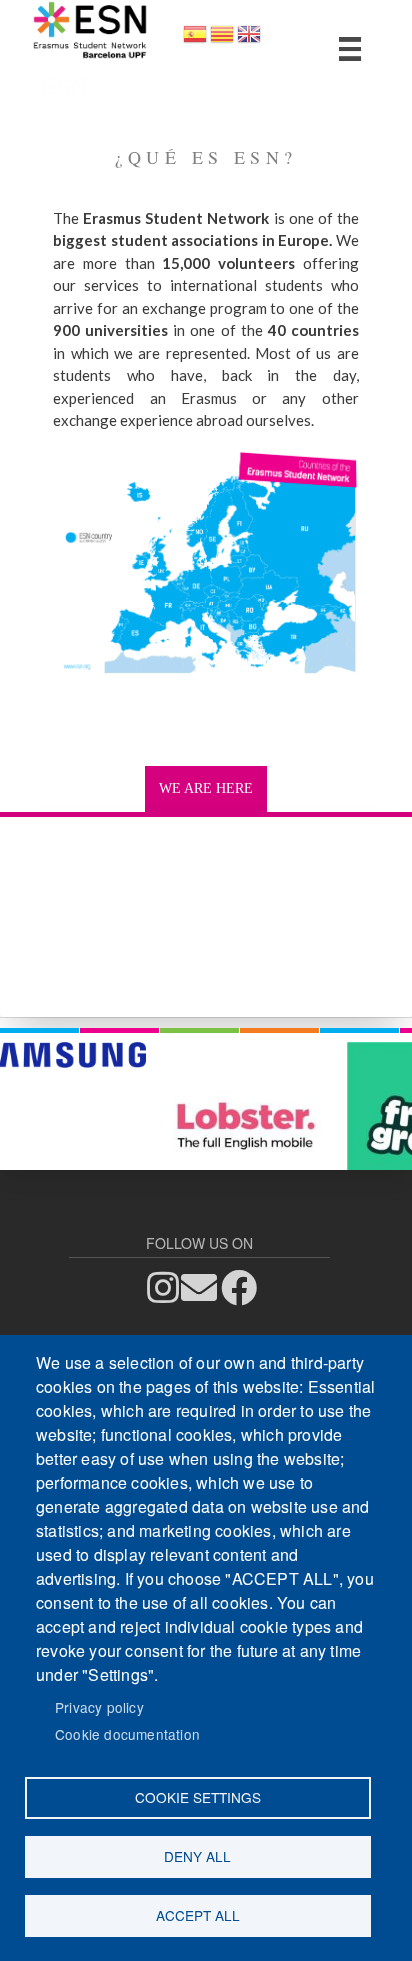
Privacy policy (99, 1707)
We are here (206, 788)
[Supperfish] (350, 49)
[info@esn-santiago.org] (205, 1288)
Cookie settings (198, 1797)
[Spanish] (195, 40)
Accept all (198, 1915)
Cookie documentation (127, 1734)
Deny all (197, 1856)
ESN (64, 85)
